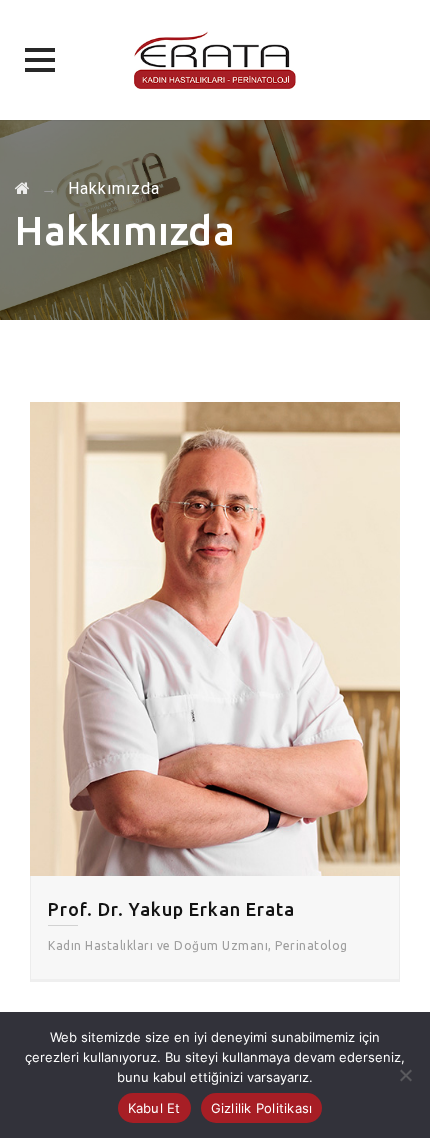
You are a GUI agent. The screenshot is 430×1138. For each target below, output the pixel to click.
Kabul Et (154, 1108)
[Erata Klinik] (215, 60)
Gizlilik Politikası (262, 1108)
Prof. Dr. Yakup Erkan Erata (171, 909)
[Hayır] (405, 1075)
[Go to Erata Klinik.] (23, 188)
